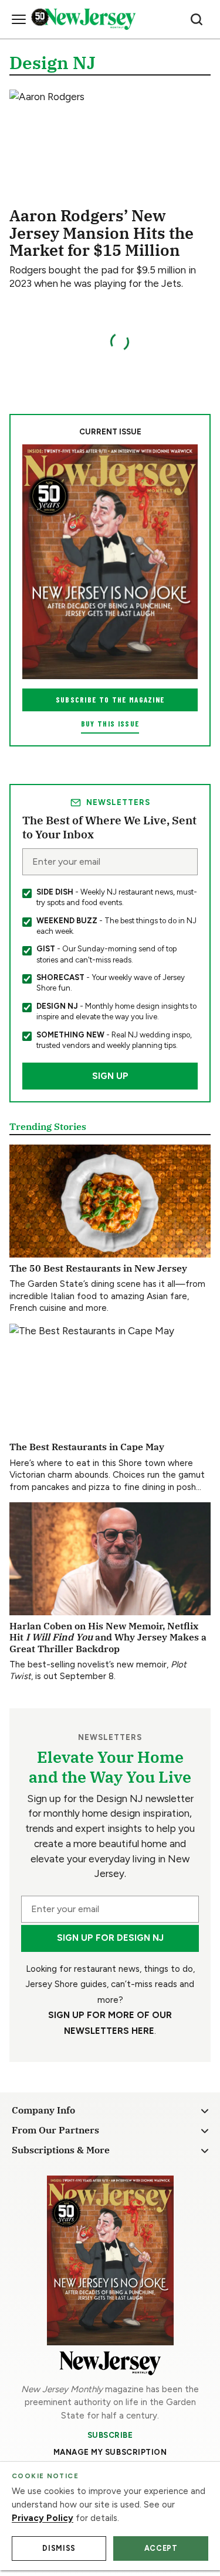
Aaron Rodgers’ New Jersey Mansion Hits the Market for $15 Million (101, 232)
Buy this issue (110, 724)
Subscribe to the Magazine (110, 700)
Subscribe (110, 2435)
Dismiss (59, 2548)
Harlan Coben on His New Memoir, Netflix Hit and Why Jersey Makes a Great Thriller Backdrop (108, 1637)
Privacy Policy (43, 2518)
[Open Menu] (19, 19)
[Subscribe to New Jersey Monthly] (110, 2260)
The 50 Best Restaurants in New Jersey (98, 1268)
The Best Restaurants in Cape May (87, 1446)
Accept (161, 2548)
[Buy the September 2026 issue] (110, 562)
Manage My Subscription (110, 2452)
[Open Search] (197, 19)
